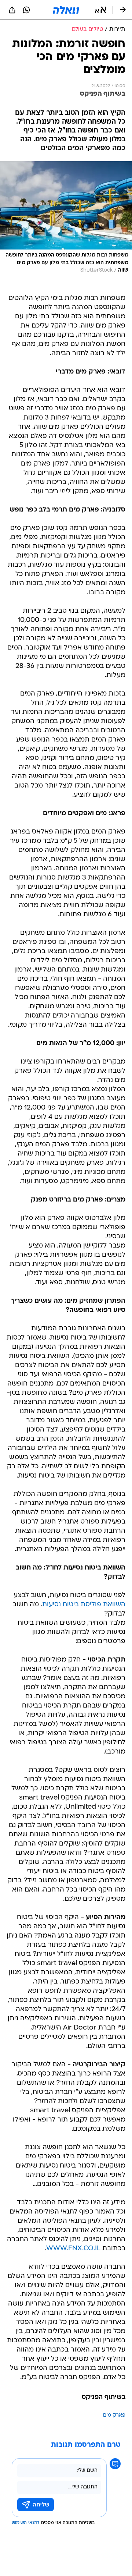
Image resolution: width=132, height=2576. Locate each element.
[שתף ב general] (12, 10)
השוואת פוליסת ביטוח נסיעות (84, 1605)
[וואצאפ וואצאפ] (26, 10)
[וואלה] (66, 10)
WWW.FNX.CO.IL (73, 2249)
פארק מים (114, 2415)
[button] (101, 10)
